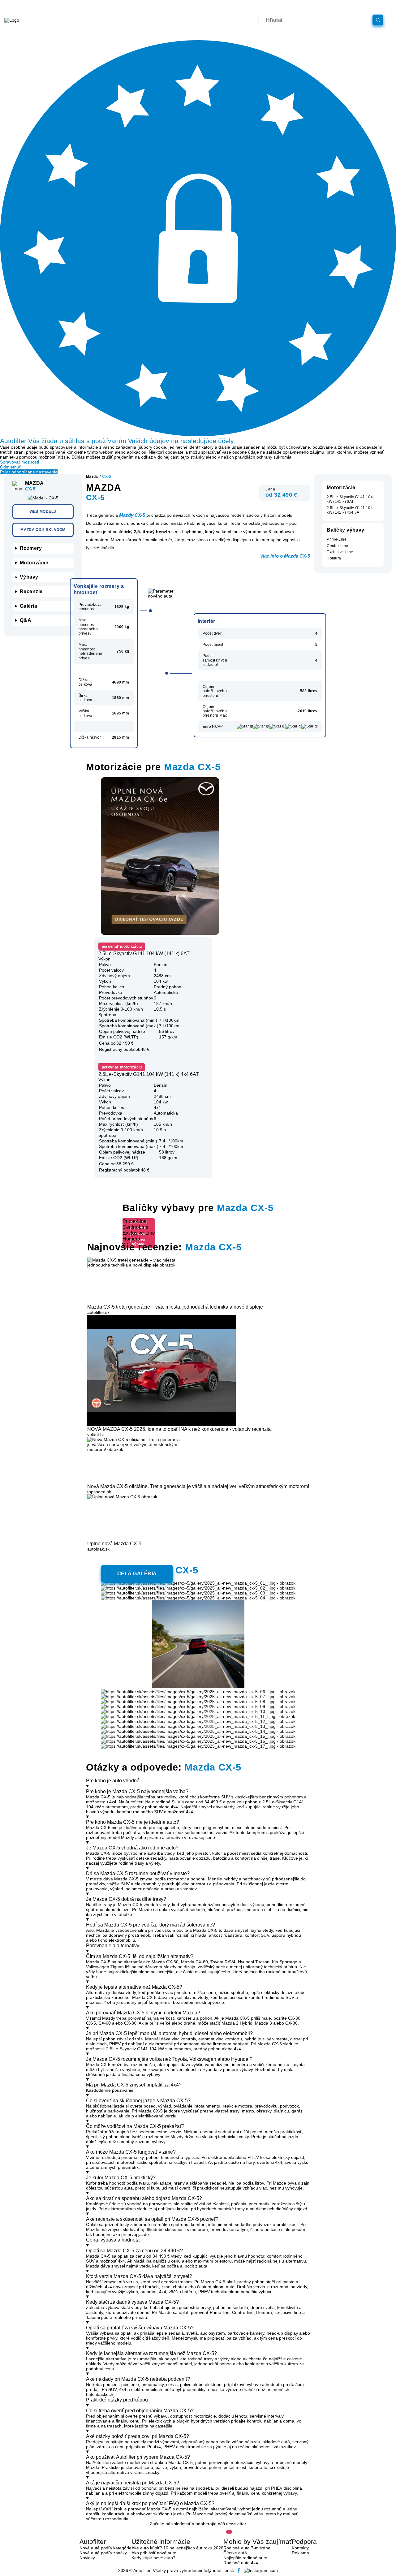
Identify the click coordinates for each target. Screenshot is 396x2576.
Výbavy (29, 577)
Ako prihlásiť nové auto (154, 2553)
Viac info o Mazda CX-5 (285, 556)
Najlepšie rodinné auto (245, 2558)
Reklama (300, 2553)
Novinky (87, 2558)
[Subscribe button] (229, 2532)
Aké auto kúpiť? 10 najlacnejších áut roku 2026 (177, 2548)
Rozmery (31, 548)
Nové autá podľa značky (103, 2553)
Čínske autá (235, 2553)
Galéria (28, 606)
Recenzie (31, 591)
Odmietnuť (10, 467)
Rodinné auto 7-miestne (247, 2548)
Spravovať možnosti (19, 462)
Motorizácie (34, 562)
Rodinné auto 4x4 (241, 2563)
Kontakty (300, 2548)
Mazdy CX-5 (132, 515)
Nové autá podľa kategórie (105, 2548)
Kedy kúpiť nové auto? (153, 2558)
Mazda (92, 477)
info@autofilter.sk (217, 2570)
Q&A (26, 620)
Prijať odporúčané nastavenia (29, 472)
